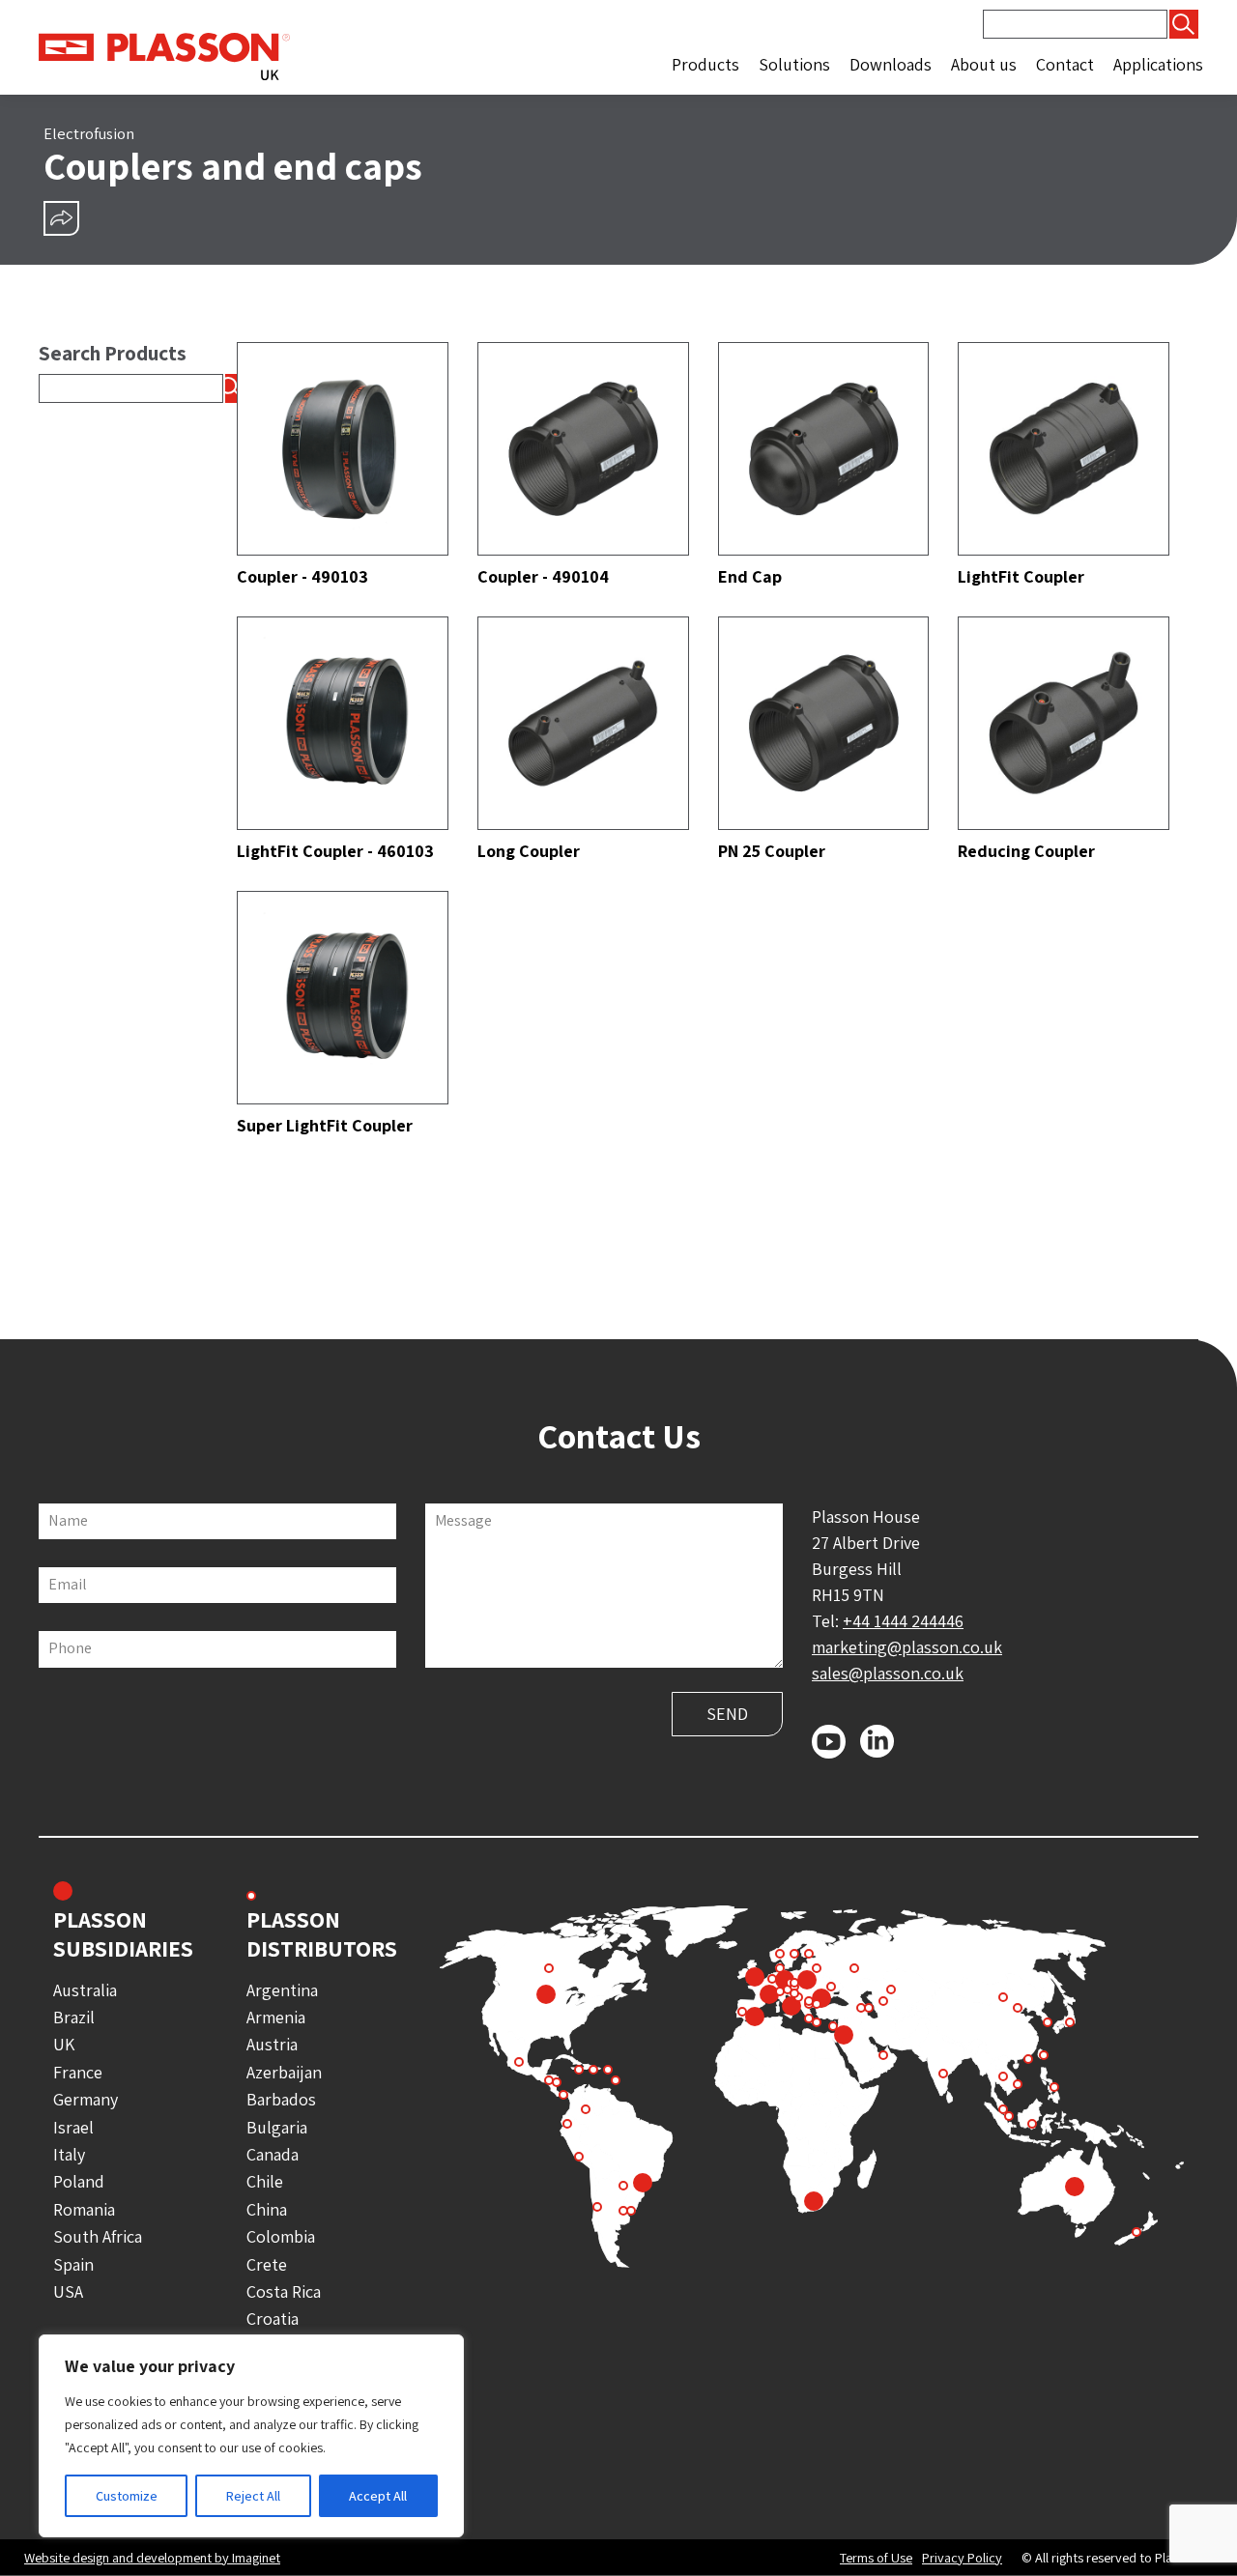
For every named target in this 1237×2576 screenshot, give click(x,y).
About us (984, 64)
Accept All (378, 2496)
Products (705, 64)
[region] (251, 2436)
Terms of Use (876, 2558)
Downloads (891, 64)
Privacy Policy (962, 2558)
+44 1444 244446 (903, 1621)
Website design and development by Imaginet (152, 2557)
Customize (127, 2496)
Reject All (253, 2496)
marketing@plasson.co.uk (907, 1647)
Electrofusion (89, 133)
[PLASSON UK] (164, 55)
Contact (1065, 64)
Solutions (794, 64)
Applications (1158, 64)
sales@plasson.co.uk (888, 1673)
